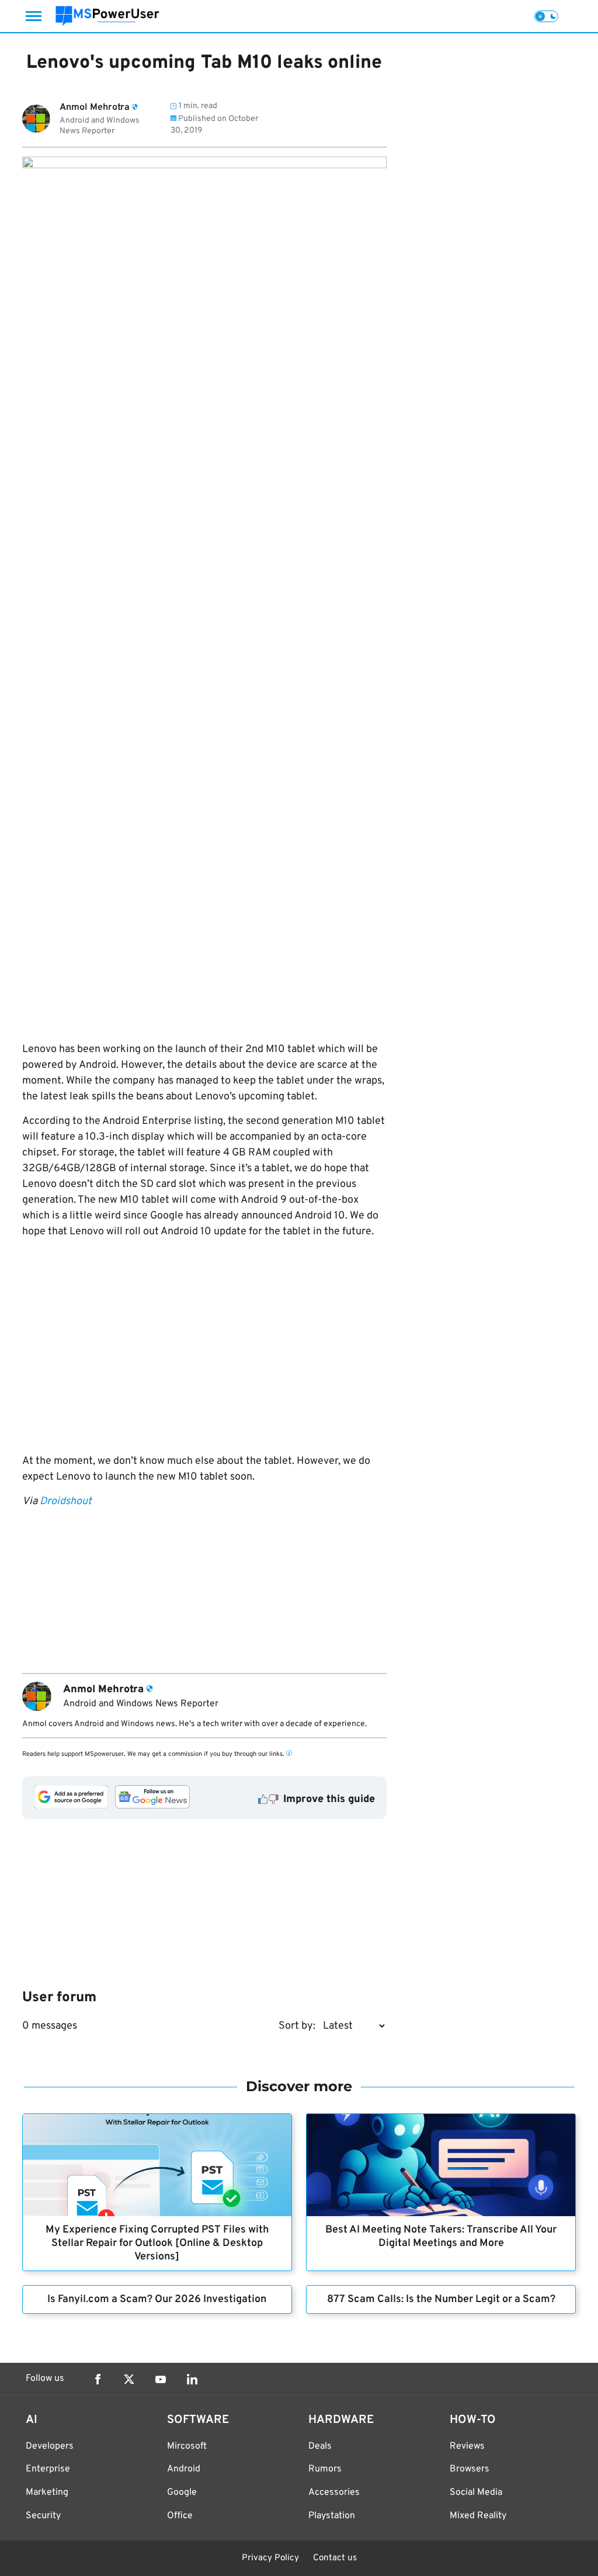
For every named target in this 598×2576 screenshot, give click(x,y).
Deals (320, 2446)
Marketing (47, 2492)
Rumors (325, 2469)
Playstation (332, 2516)
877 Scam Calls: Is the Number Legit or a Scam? (441, 2299)
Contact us (335, 2558)
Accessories (334, 2492)
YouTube (161, 2379)
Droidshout (66, 1501)
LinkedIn (192, 2379)
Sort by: (297, 2026)
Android (184, 2469)
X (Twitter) (129, 2379)
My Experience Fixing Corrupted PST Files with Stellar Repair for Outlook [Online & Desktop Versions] (157, 2243)
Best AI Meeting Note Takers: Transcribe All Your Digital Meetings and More (441, 2237)
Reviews (467, 2446)
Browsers (470, 2469)
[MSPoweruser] (107, 16)
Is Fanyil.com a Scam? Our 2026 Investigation (157, 2299)
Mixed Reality (478, 2516)
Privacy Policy (270, 2558)
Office (180, 2516)
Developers (50, 2446)
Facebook (98, 2379)
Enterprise (48, 2469)
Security (43, 2516)
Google (182, 2492)
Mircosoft (187, 2446)
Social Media (476, 2492)
